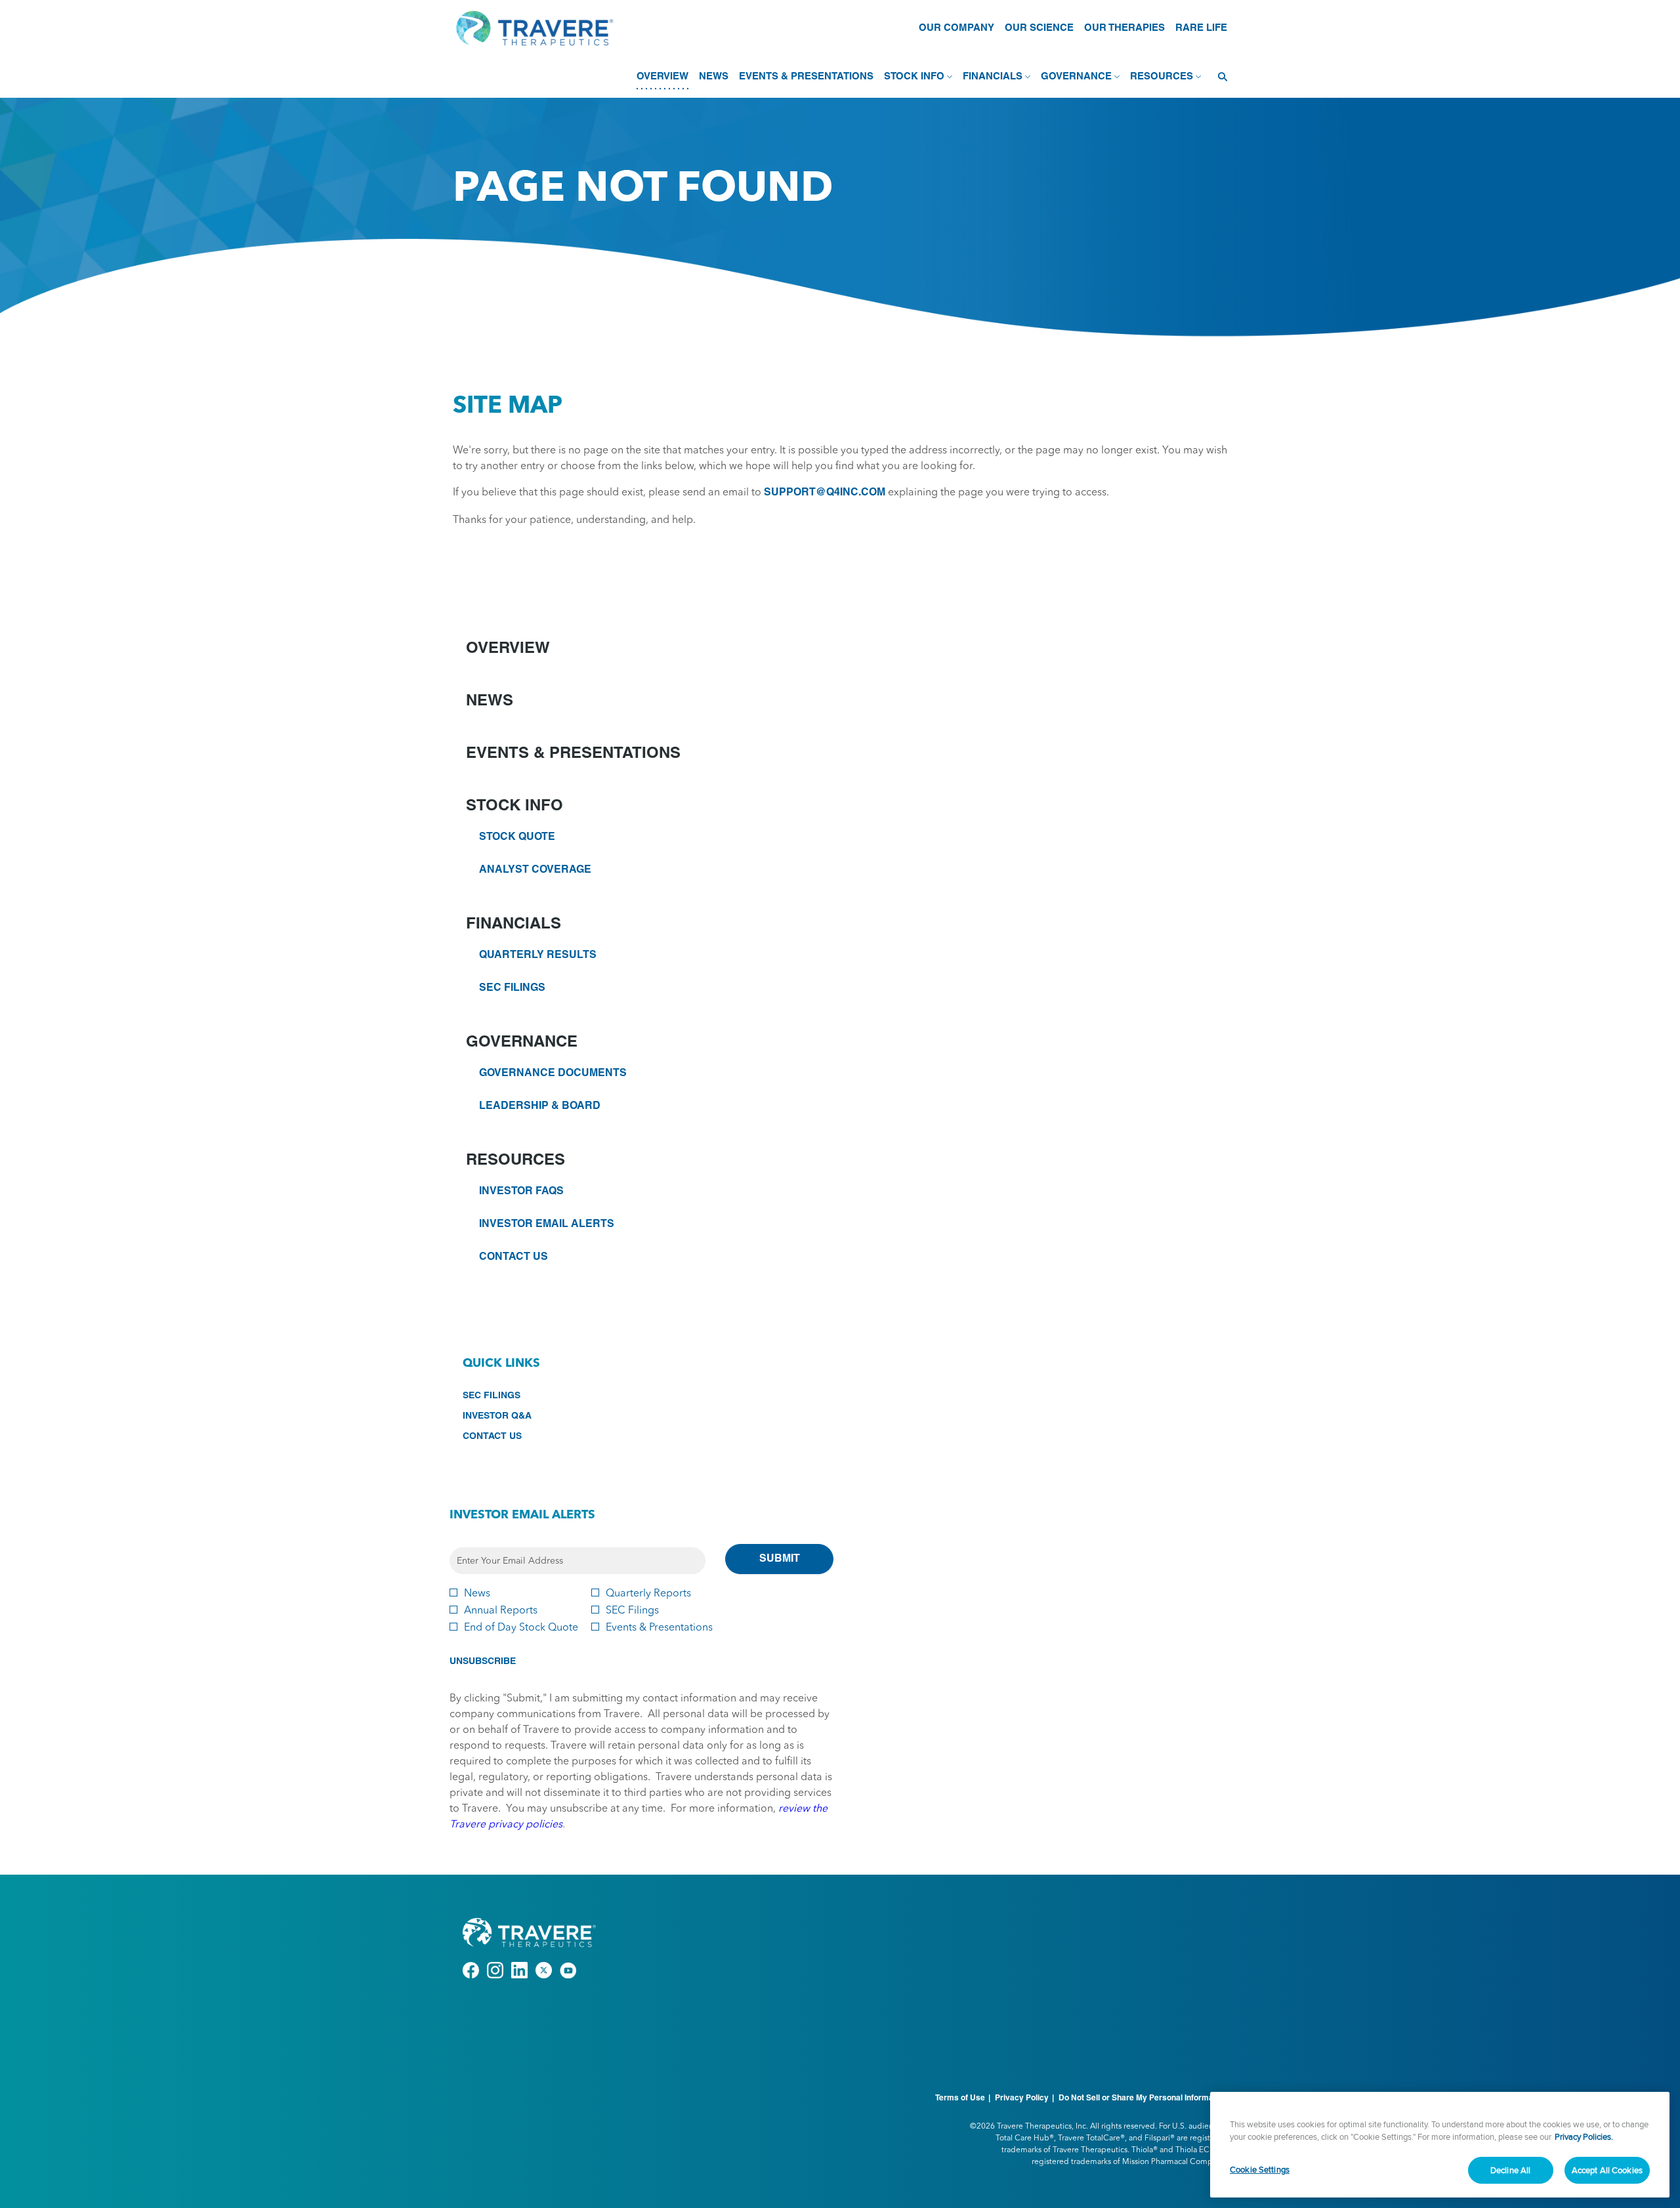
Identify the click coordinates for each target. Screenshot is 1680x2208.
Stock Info (514, 806)
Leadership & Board (540, 1106)
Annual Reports (501, 1610)
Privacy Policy (1022, 2098)
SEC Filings (512, 988)
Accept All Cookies (1607, 2170)
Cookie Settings (1260, 2169)
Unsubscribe (483, 1662)
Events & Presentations (573, 754)
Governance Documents (553, 1073)
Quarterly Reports (648, 1593)
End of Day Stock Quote (521, 1627)
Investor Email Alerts (547, 1224)
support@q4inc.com (825, 493)
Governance (522, 1043)
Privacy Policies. (1584, 2137)
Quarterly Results (538, 955)
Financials (514, 925)
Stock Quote (517, 837)
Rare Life (1201, 28)
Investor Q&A (516, 1417)
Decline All (1510, 2170)
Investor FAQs (521, 1192)
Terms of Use (960, 2098)
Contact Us (514, 1257)
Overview (508, 649)
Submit (780, 1559)
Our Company (956, 28)
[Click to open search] (1219, 77)
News (490, 701)
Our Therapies (1124, 28)
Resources (515, 1161)
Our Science (1039, 28)
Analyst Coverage (535, 870)
